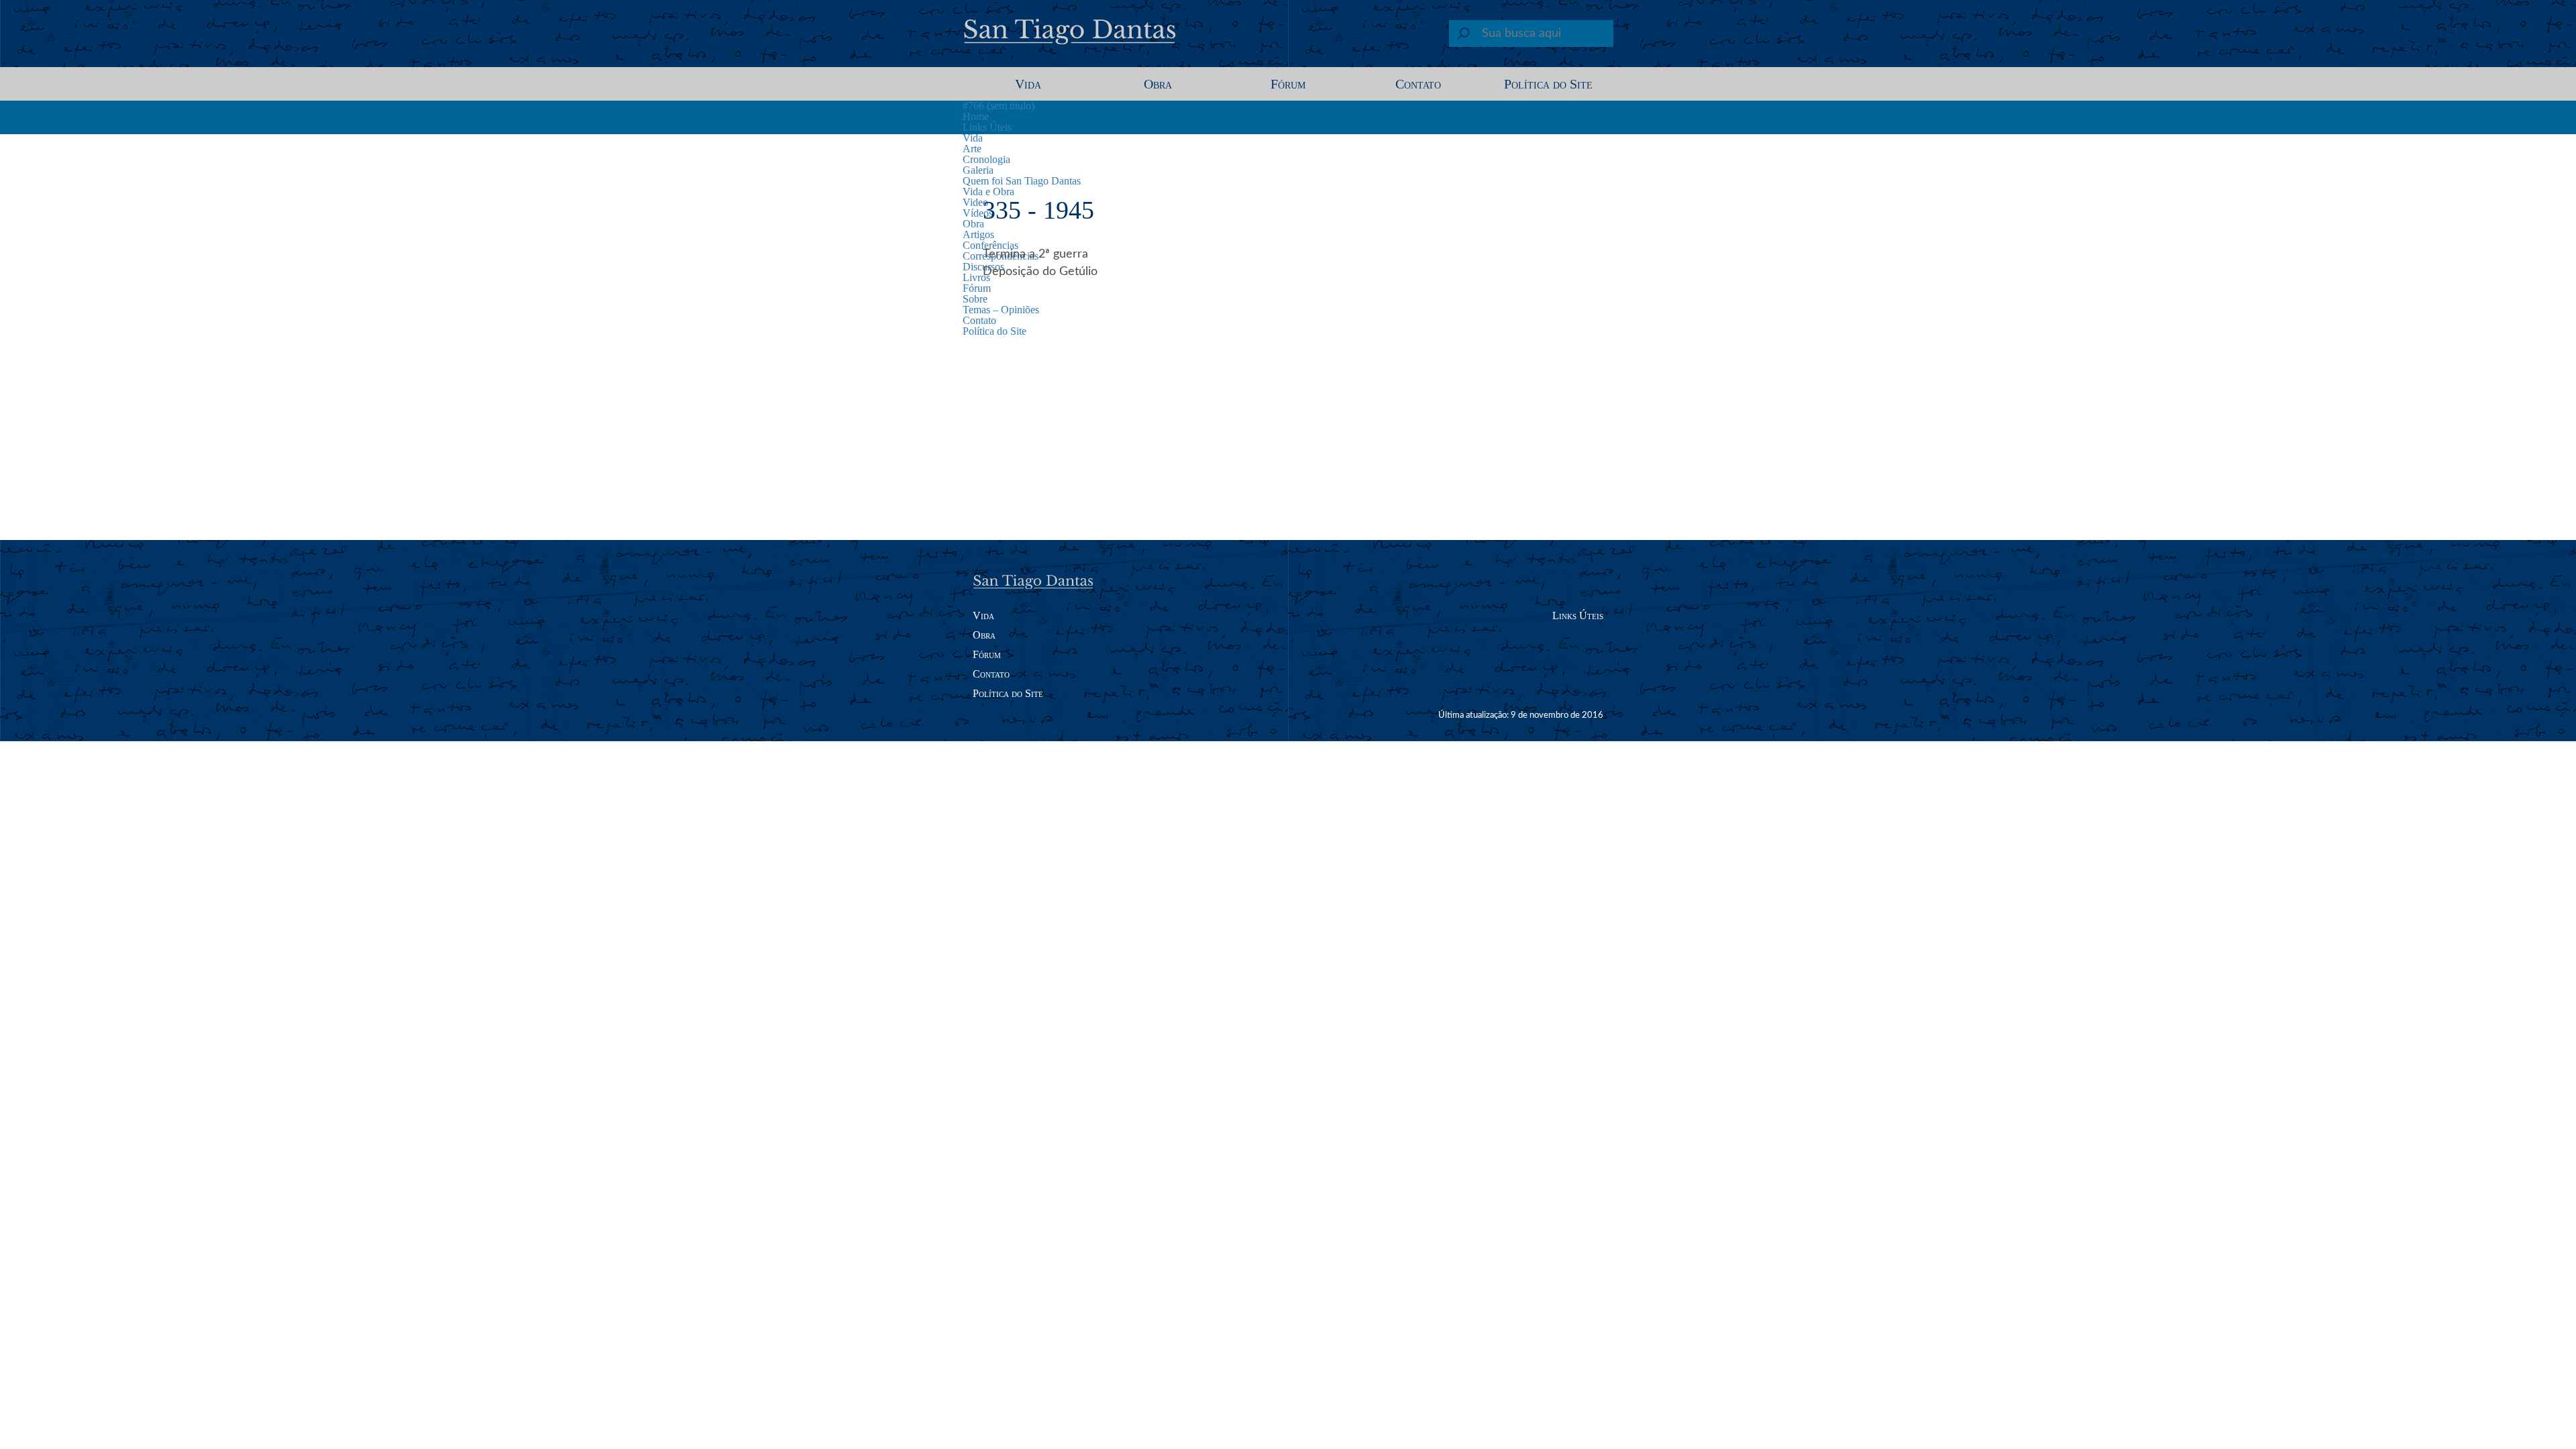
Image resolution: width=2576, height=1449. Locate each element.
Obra (1158, 84)
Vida (1028, 84)
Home (976, 116)
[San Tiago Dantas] (1071, 37)
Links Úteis (987, 127)
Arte (972, 149)
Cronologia (986, 159)
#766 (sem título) (999, 106)
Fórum (1288, 84)
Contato (1418, 84)
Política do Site (1548, 84)
